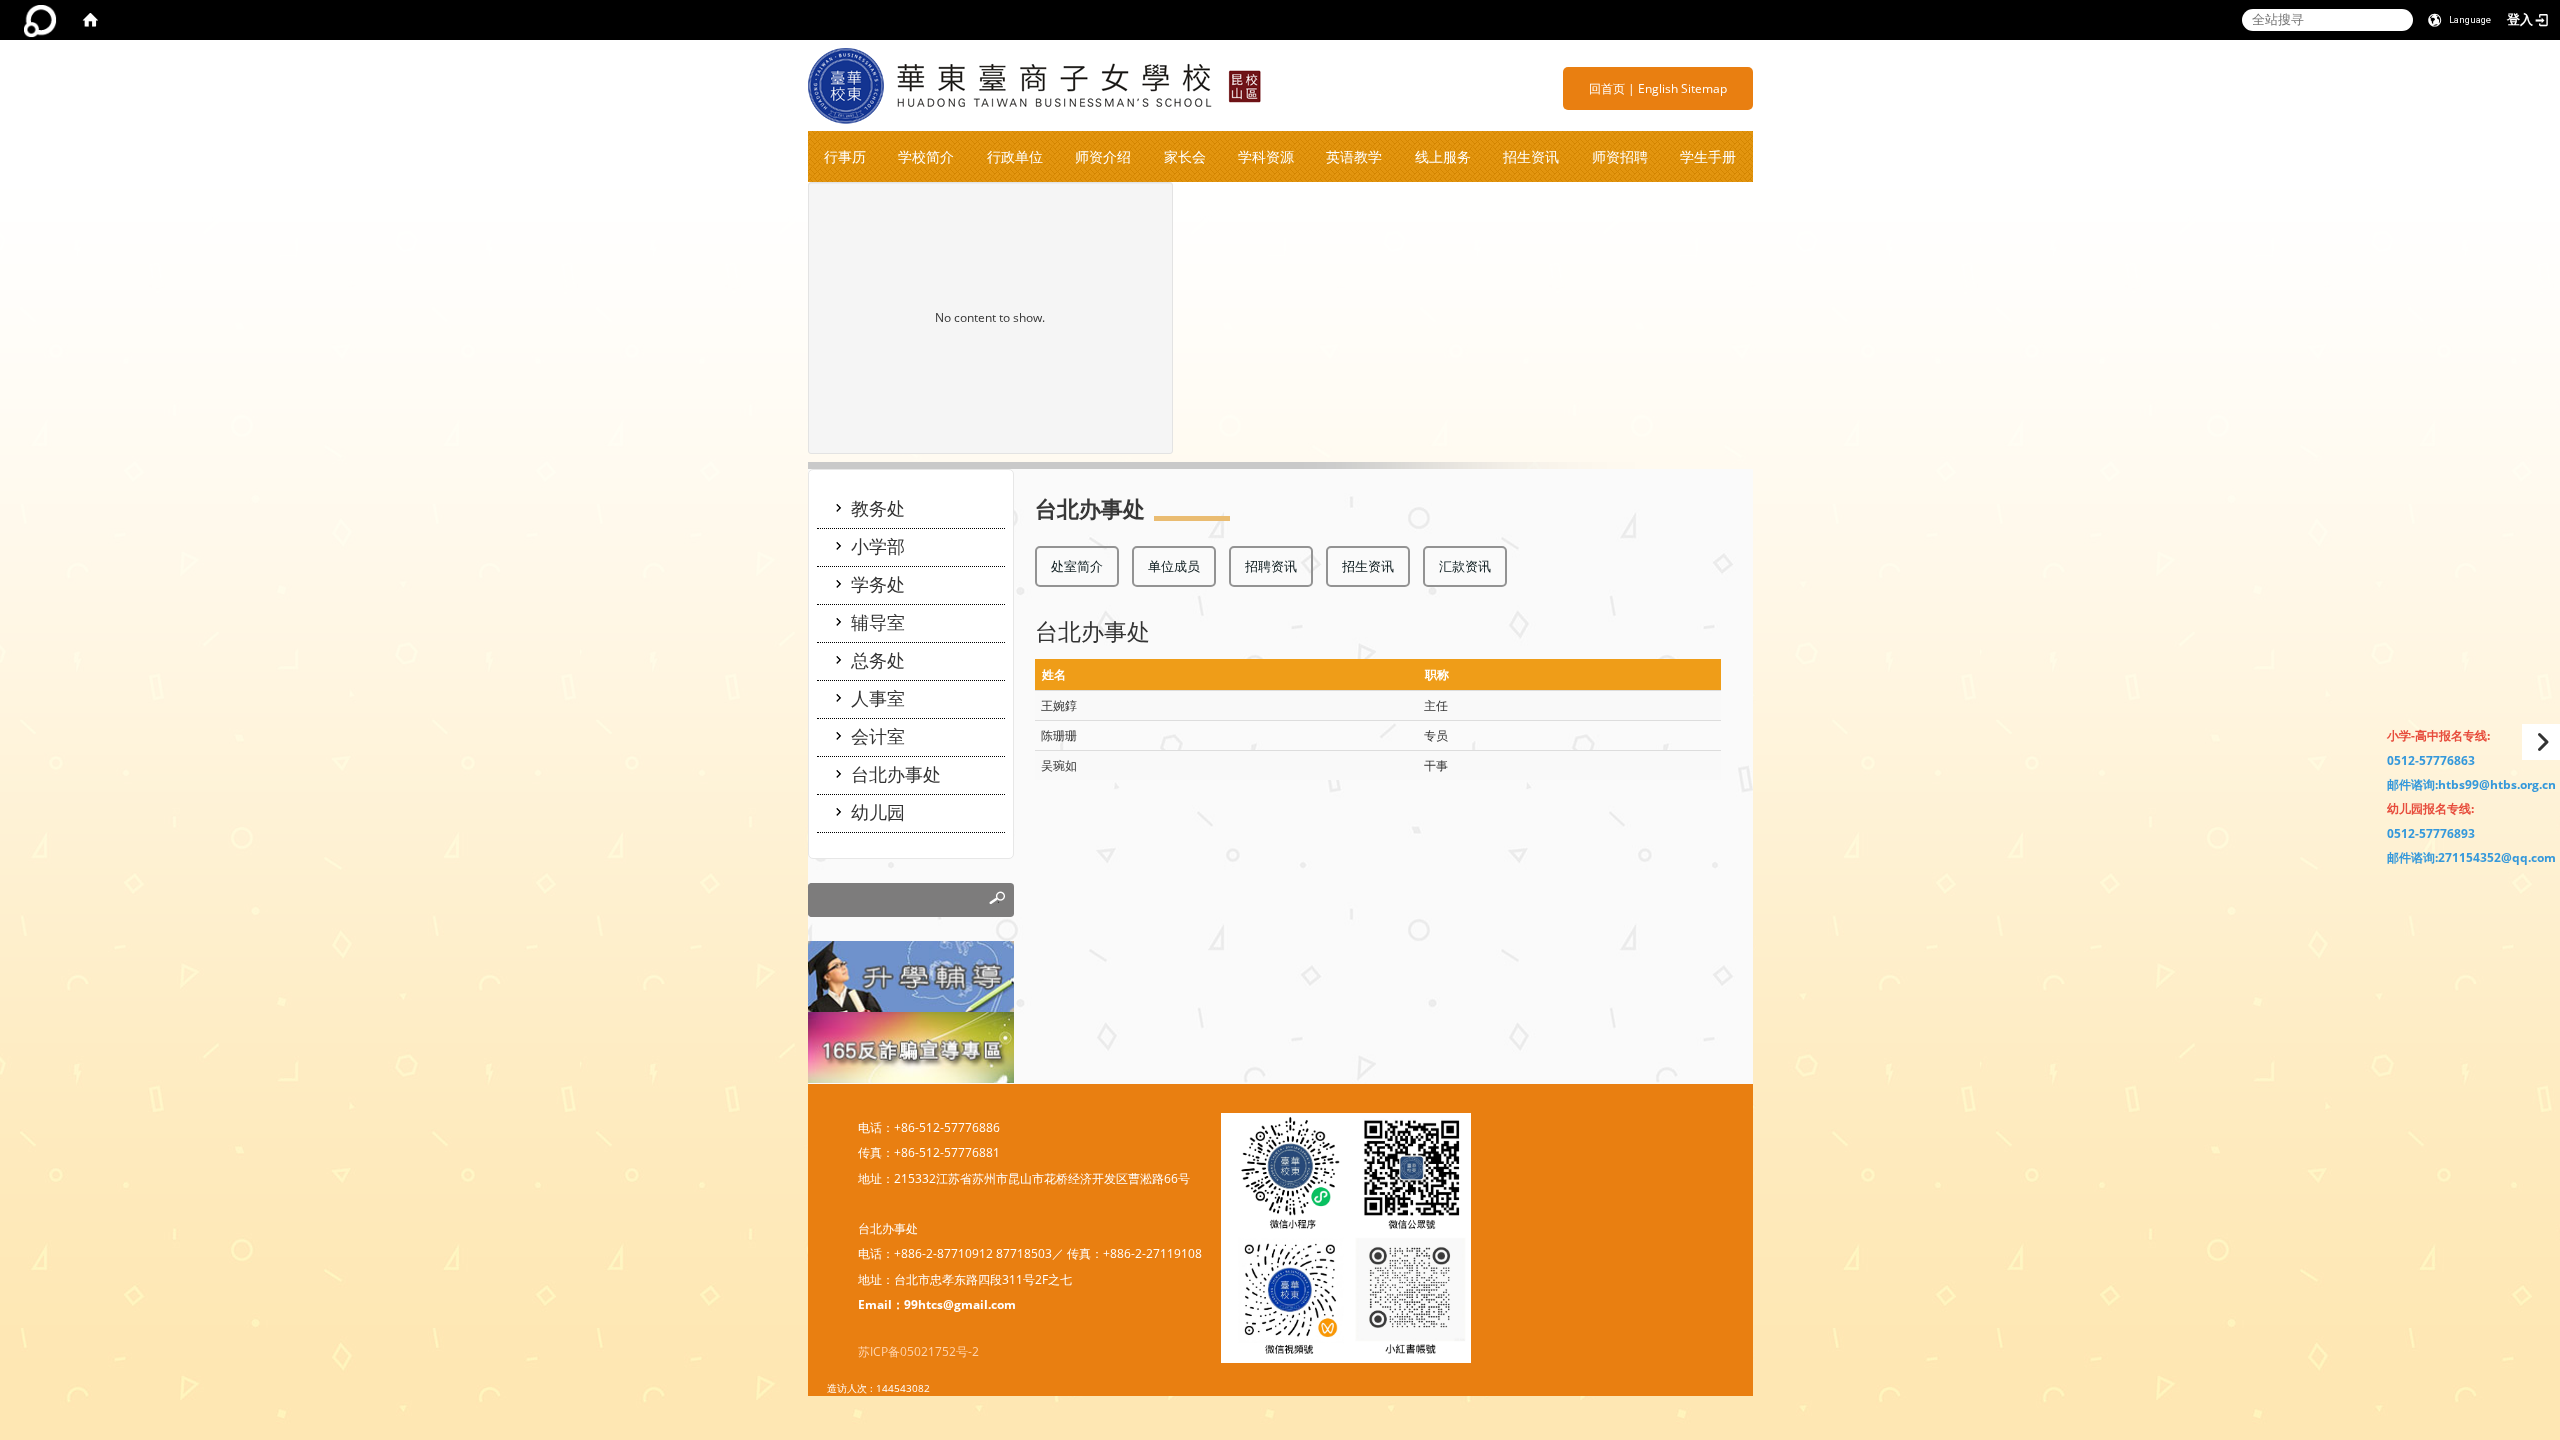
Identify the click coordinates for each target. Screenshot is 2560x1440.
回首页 (1607, 88)
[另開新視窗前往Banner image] (911, 1045)
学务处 (878, 584)
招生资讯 (1531, 156)
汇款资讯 (1465, 566)
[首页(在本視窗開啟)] (90, 20)
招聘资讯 (1271, 566)
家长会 (1185, 156)
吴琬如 (1059, 765)
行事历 (845, 156)
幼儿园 (878, 812)
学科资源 (1266, 156)
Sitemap (1704, 88)
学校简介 (926, 156)
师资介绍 (1103, 156)
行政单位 (1015, 156)
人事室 (878, 698)
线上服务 (1443, 156)
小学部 (878, 546)
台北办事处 (896, 774)
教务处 (878, 508)
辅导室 (878, 622)
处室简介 (1077, 566)
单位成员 (1174, 566)
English (1658, 88)
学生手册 (1708, 156)
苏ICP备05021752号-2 (918, 1351)
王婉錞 (1059, 705)
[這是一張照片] (911, 975)
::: (1581, 88)
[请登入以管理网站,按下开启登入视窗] (40, 20)
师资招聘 (1620, 156)
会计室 (878, 736)
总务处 (878, 660)
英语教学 (1354, 156)
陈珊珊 (1059, 735)
